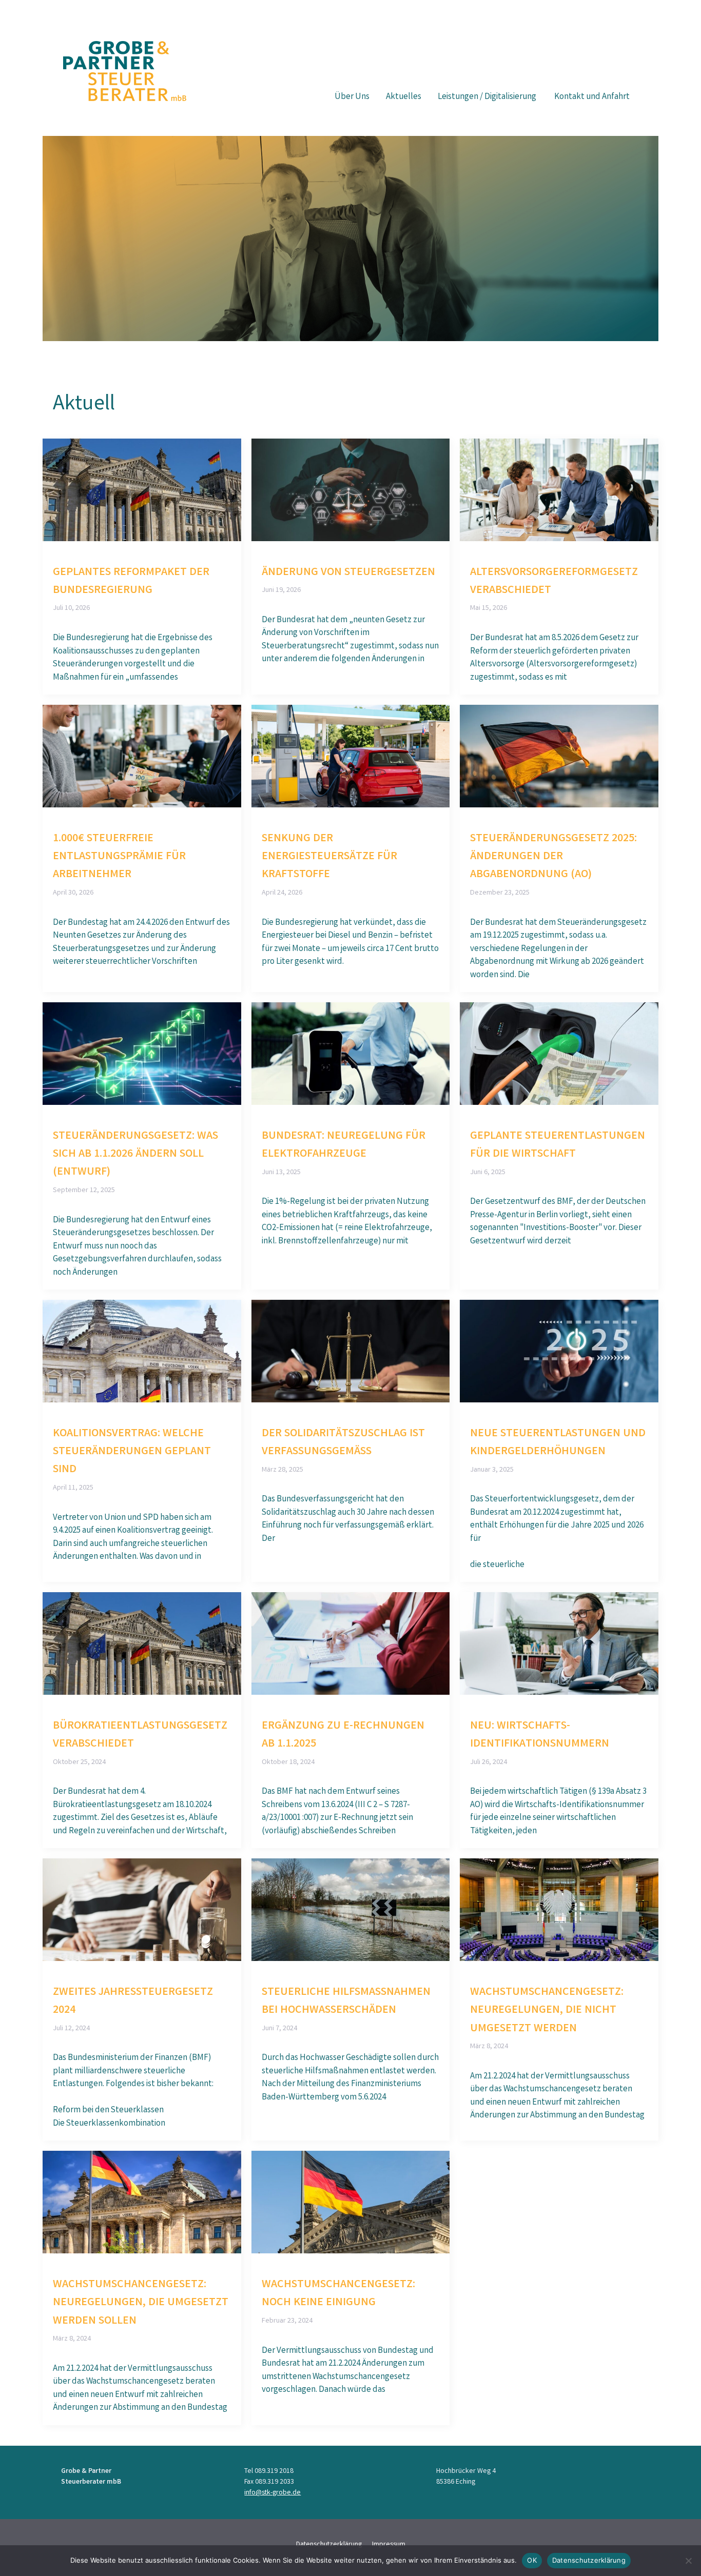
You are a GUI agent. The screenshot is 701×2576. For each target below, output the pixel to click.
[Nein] (688, 2561)
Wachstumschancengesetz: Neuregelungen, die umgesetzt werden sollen (141, 2303)
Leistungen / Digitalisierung (488, 97)
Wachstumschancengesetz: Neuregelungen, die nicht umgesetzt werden (547, 2011)
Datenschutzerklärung (589, 2560)
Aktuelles (404, 97)
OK (532, 2560)
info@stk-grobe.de (272, 2493)
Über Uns (352, 97)
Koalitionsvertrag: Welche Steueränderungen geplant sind (132, 1452)
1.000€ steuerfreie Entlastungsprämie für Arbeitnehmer (119, 857)
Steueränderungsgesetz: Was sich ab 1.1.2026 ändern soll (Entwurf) (135, 1155)
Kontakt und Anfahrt (592, 97)
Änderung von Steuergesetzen (348, 573)
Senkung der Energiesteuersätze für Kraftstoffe (329, 857)
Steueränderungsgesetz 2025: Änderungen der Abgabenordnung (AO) (553, 857)
